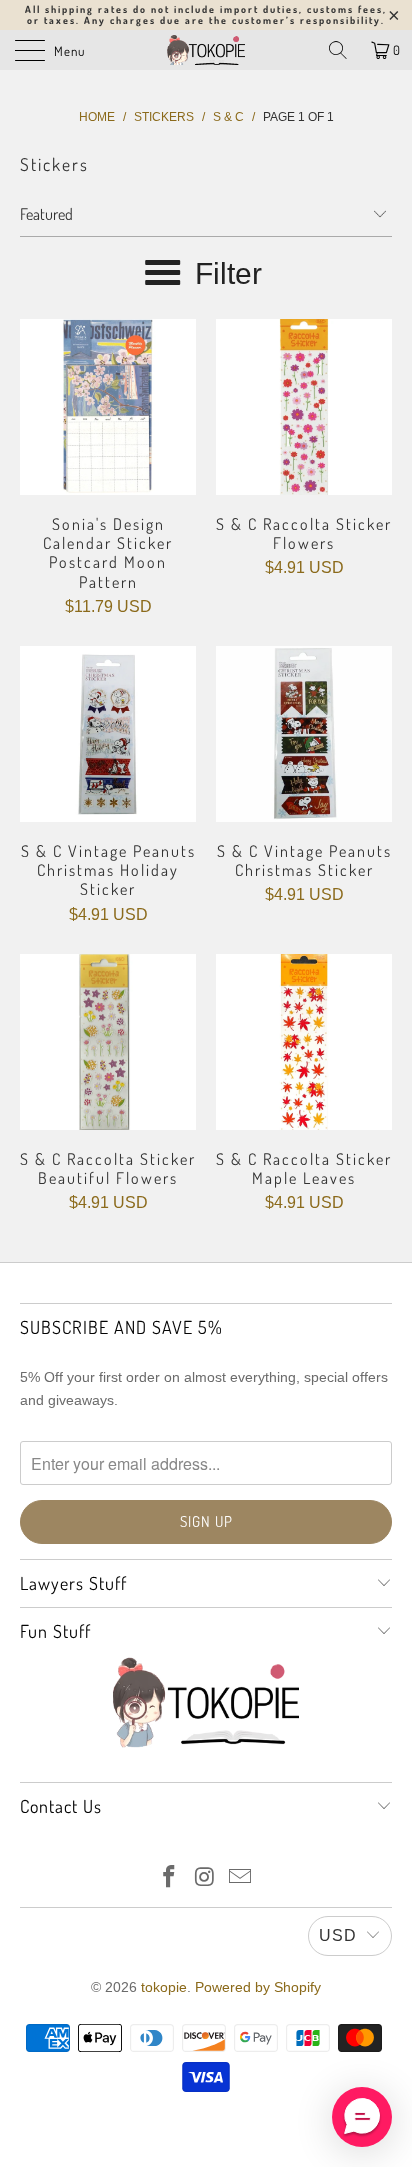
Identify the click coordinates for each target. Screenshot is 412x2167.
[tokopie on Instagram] (205, 1878)
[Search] (338, 50)
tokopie (164, 1987)
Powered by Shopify (258, 1987)
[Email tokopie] (241, 1878)
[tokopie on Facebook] (169, 1878)
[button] (362, 2117)
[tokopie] (206, 50)
